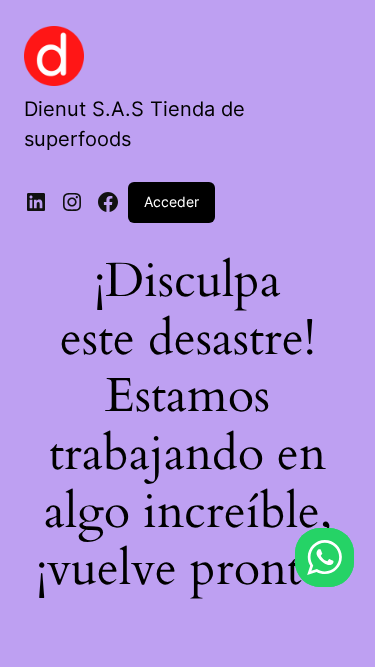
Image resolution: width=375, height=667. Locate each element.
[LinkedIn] (36, 202)
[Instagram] (72, 202)
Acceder (171, 201)
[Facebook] (108, 202)
